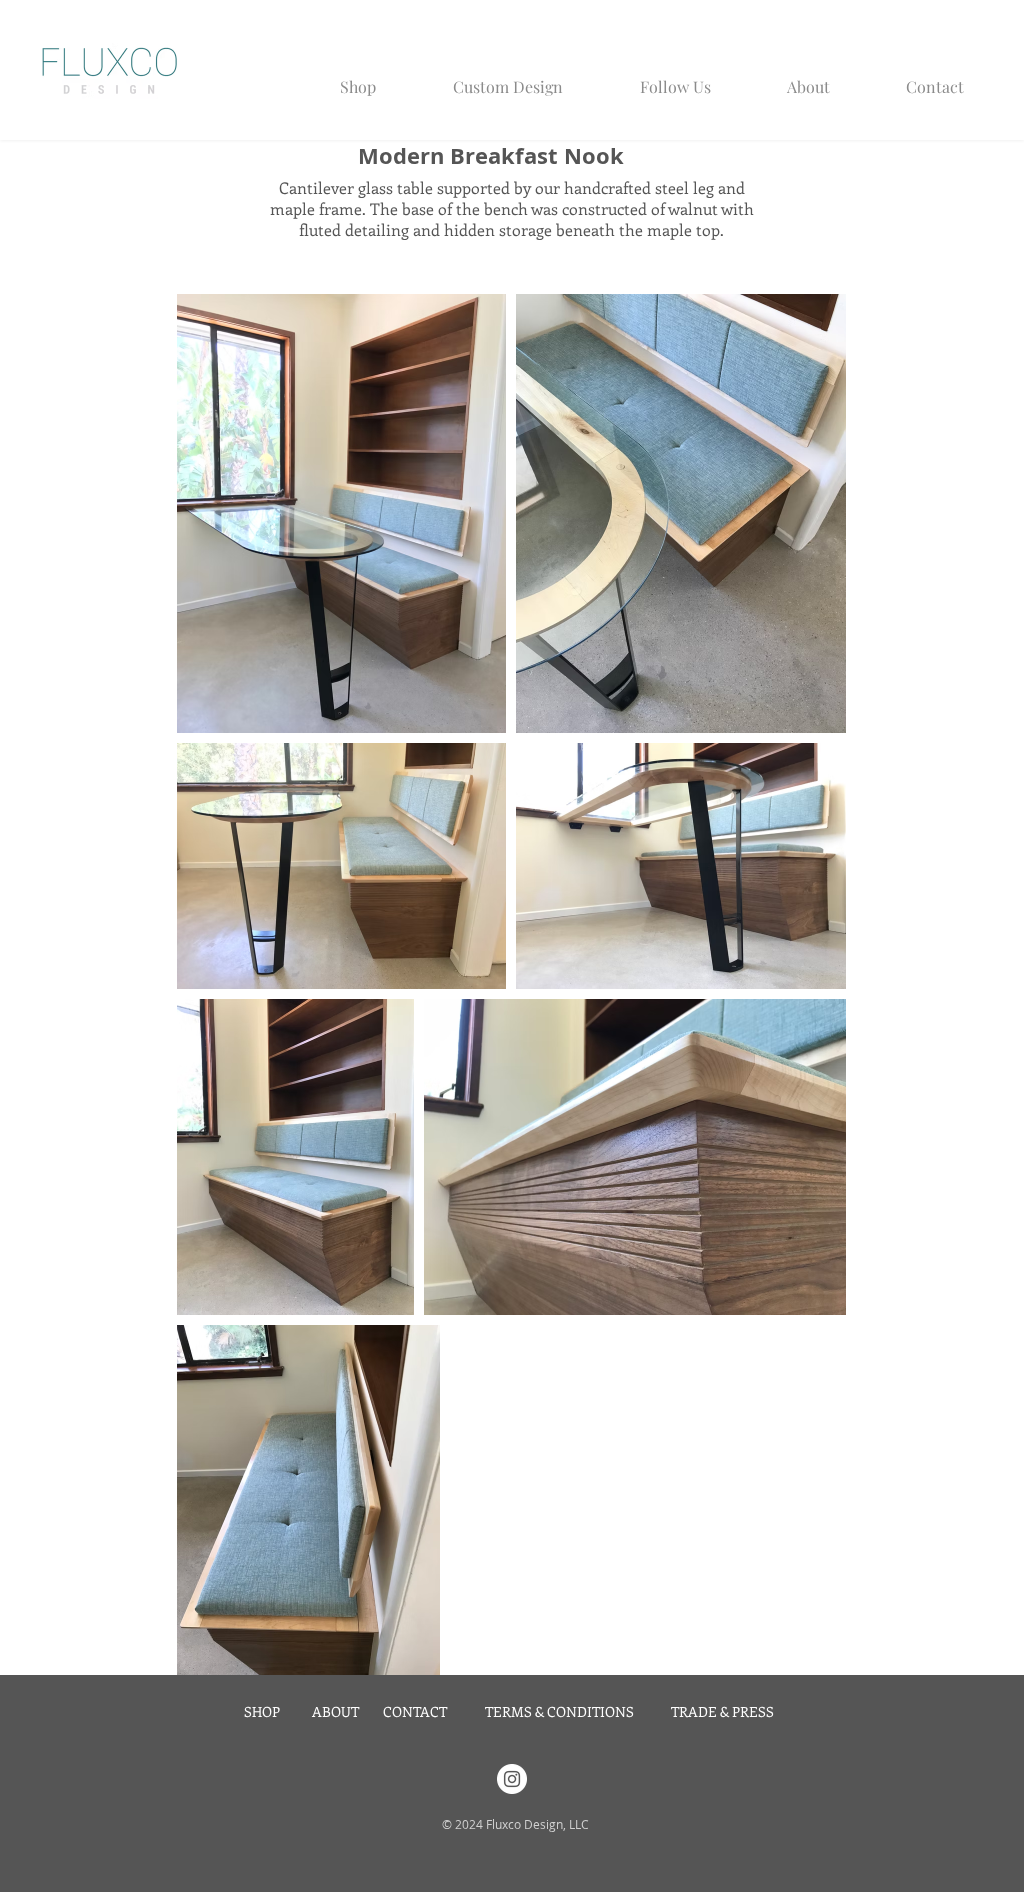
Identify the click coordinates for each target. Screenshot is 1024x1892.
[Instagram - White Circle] (512, 1779)
